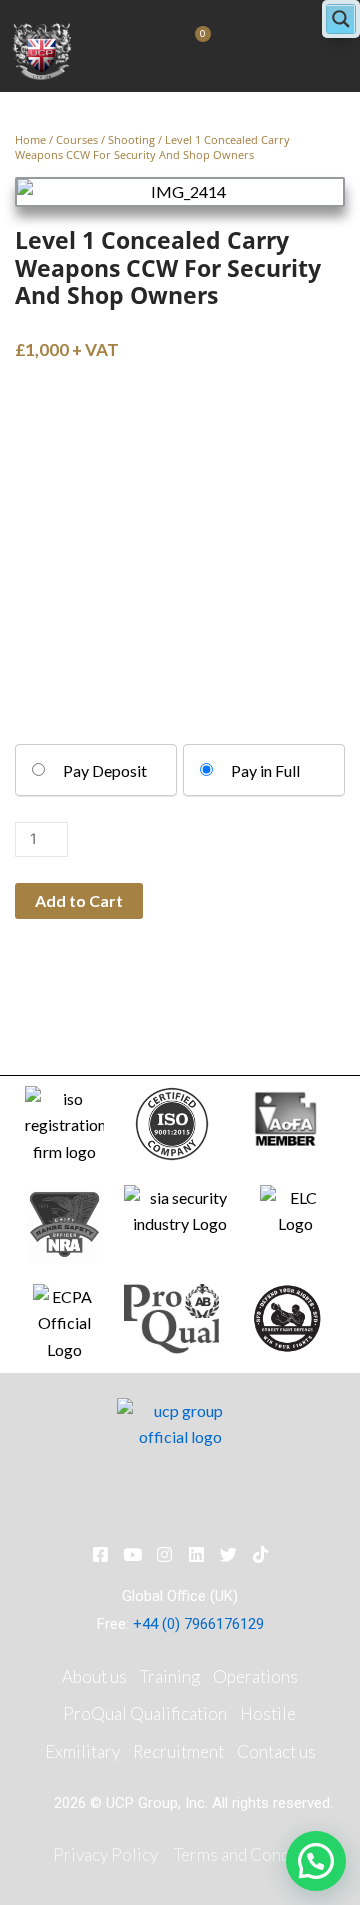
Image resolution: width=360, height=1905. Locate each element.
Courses (77, 139)
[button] (316, 1861)
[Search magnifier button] (341, 19)
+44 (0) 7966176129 (198, 1624)
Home (30, 139)
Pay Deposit (105, 770)
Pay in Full (265, 770)
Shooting (131, 139)
